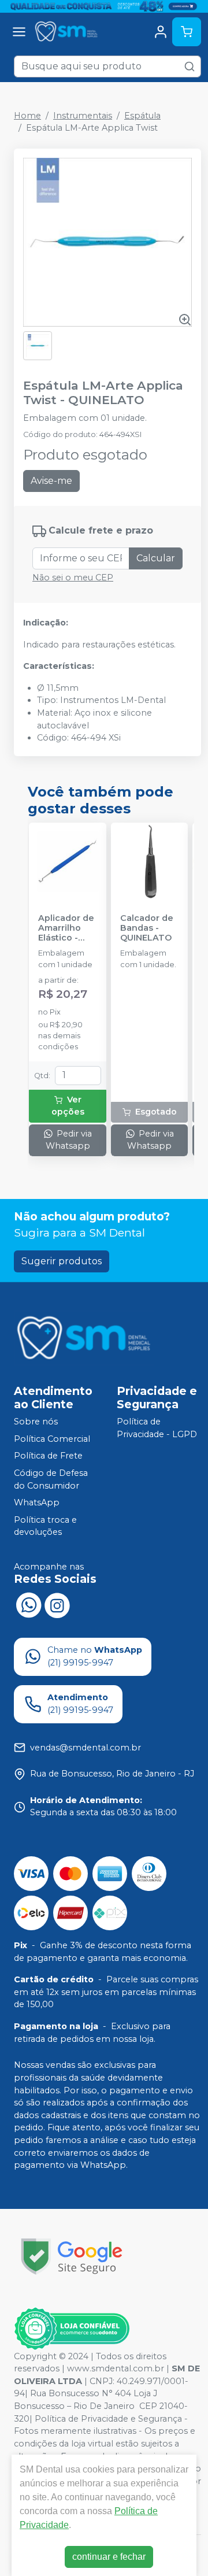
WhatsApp (37, 1502)
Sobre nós (36, 1422)
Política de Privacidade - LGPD (157, 1428)
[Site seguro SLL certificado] (72, 2257)
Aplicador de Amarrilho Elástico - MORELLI (66, 928)
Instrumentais (83, 116)
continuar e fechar (109, 2557)
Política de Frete (48, 1456)
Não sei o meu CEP (73, 578)
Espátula (142, 116)
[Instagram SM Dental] (57, 1604)
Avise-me (51, 481)
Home (27, 116)
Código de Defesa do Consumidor (51, 1479)
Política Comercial (52, 1439)
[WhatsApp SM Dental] (28, 1604)
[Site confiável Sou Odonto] (72, 2329)
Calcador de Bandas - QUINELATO (147, 928)
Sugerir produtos (62, 1261)
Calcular (156, 558)
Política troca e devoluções (45, 1526)
